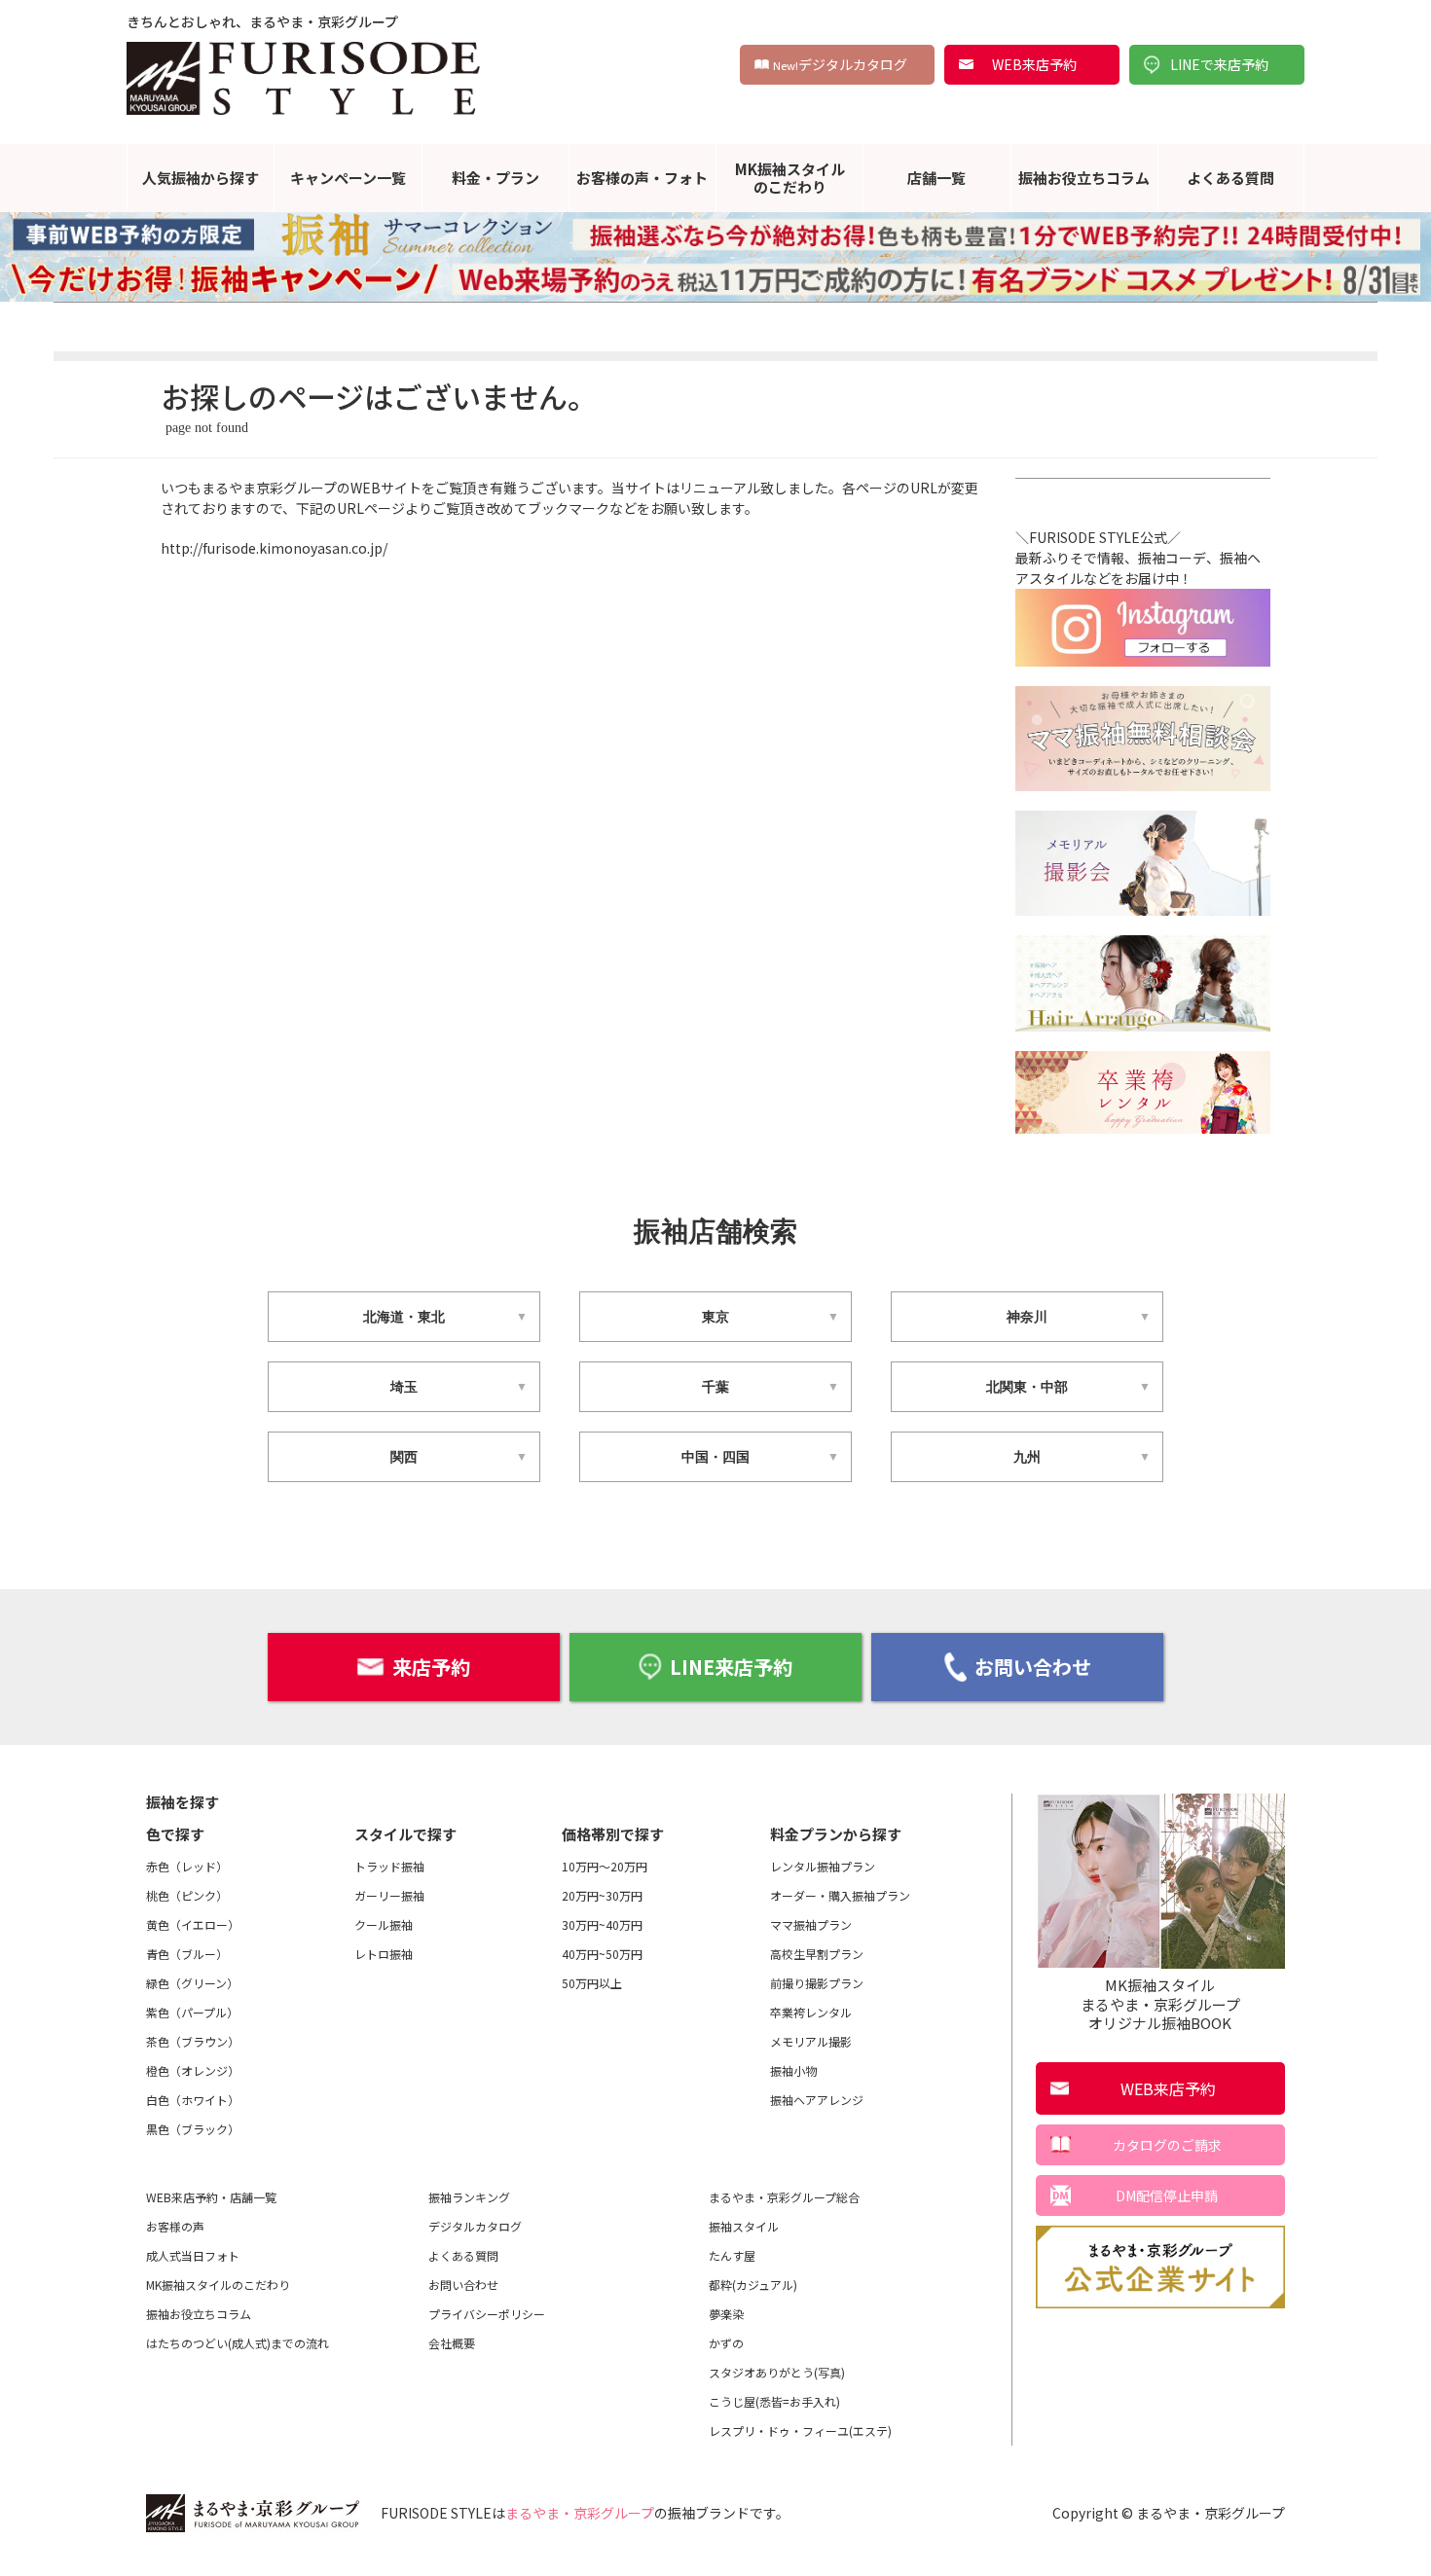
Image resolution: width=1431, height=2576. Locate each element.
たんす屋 (732, 2255)
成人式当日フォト (193, 2255)
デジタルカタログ (840, 64)
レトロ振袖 (384, 1954)
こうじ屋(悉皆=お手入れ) (774, 2401)
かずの (726, 2343)
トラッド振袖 (389, 1866)
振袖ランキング (469, 2197)
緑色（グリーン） (192, 1983)
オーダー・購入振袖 (840, 1895)
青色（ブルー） (187, 1954)
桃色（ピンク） (187, 1895)
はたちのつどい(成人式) (238, 2343)
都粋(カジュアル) (753, 2285)
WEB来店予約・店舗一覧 (211, 2197)
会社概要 (452, 2343)
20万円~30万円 (602, 1895)
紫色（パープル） (192, 2012)
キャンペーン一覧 (348, 178)
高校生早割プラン (817, 1954)
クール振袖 (384, 1924)
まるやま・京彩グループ (580, 2513)
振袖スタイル (744, 2226)
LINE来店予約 (731, 1667)
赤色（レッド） (187, 1866)
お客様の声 (175, 2226)
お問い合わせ (1033, 1667)
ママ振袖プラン (811, 1924)
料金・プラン (495, 178)
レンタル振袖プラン (823, 1866)
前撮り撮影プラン (817, 1983)
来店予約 (431, 1667)
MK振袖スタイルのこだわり (790, 178)
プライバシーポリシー (487, 2314)
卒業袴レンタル (811, 2012)
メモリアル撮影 (811, 2041)
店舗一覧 (936, 178)
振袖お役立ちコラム (1084, 178)
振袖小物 (793, 2070)
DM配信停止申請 (1167, 2195)
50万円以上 (592, 1983)
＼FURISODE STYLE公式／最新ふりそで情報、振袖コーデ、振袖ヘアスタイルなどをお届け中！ (1138, 558)
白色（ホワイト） (193, 2100)
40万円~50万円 (602, 1954)
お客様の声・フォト (642, 178)
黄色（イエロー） (193, 1924)
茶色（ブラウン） (193, 2041)
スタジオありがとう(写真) (777, 2372)
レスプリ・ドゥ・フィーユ (800, 2431)
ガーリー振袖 (389, 1895)
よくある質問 (1230, 178)
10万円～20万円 (605, 1866)
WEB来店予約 (1034, 64)
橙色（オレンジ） (193, 2070)
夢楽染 (726, 2314)
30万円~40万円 (602, 1924)
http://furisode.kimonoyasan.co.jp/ (274, 548)
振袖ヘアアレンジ (817, 2100)
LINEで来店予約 (1219, 64)
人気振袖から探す (201, 178)
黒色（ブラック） (193, 2129)
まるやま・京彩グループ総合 (784, 2197)
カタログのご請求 (1167, 2145)
